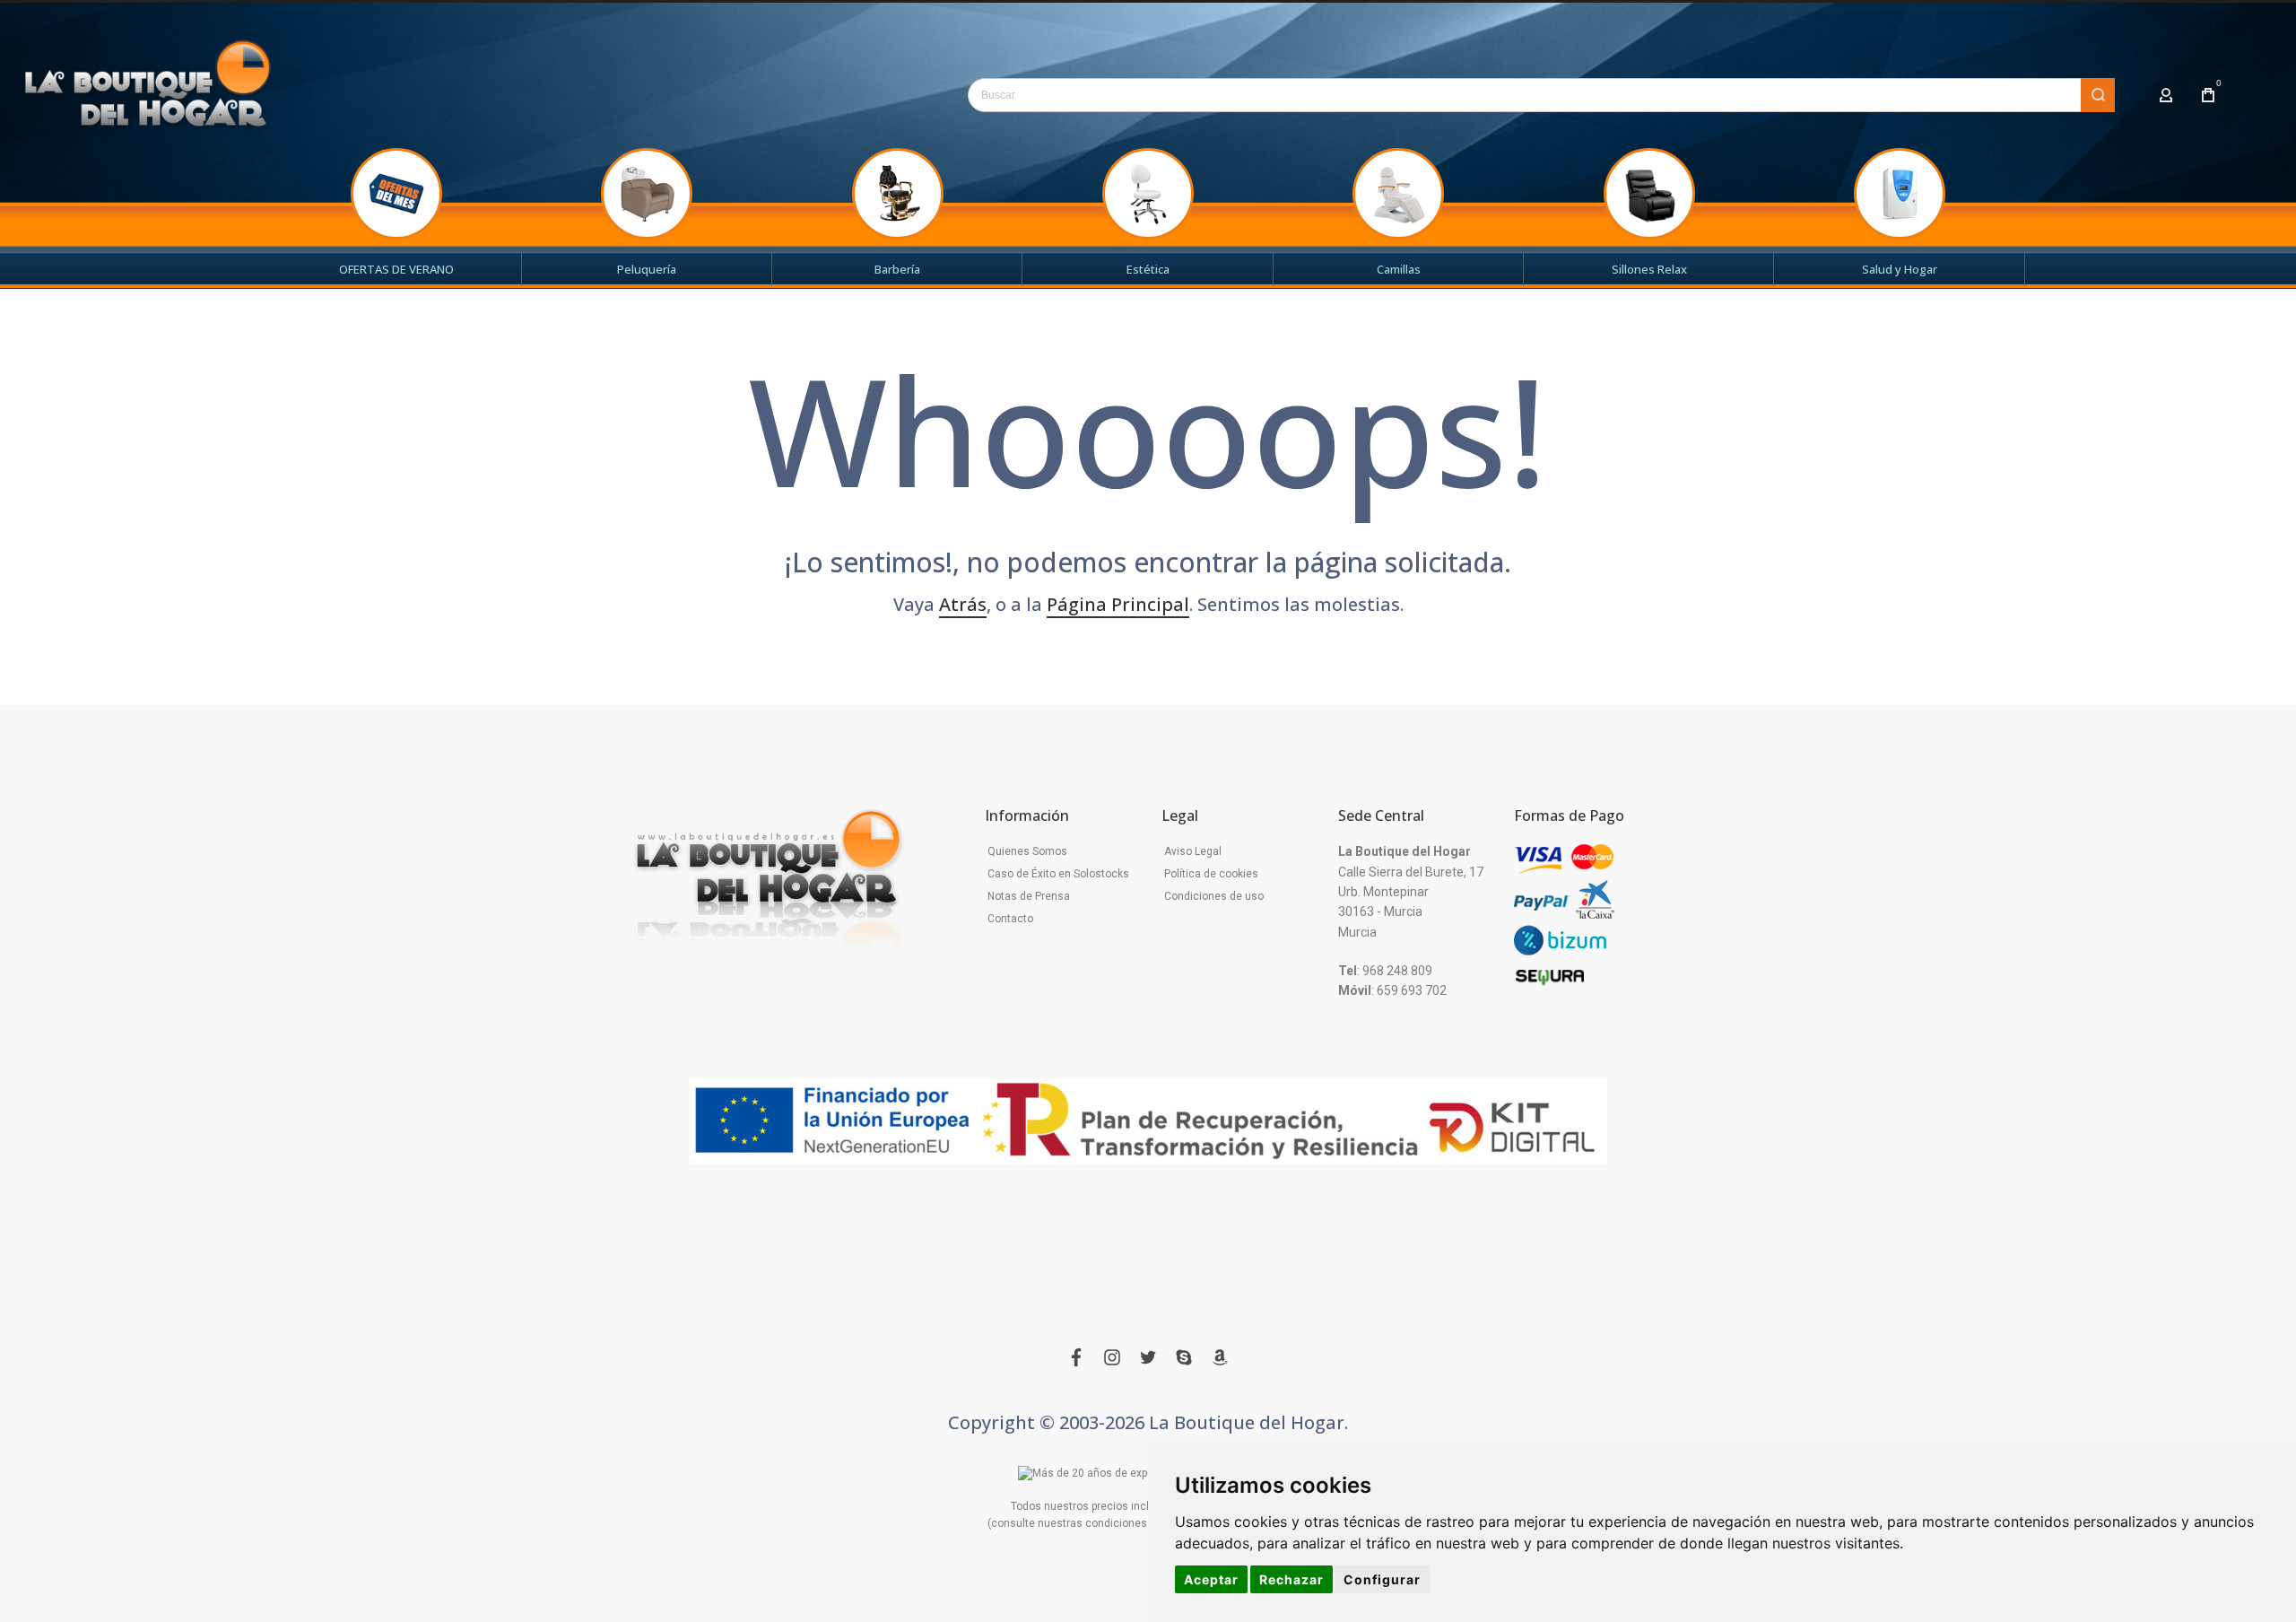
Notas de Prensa (1029, 896)
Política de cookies (1211, 874)
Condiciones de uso (1214, 896)
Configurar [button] (1382, 1579)
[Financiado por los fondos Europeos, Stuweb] (1148, 1122)
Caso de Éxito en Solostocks (1058, 874)
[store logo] (148, 91)
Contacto (1010, 919)
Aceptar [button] (1211, 1579)
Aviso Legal (1193, 851)
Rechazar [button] (1291, 1579)
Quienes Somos (1027, 851)
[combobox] (1541, 95)
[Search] (2098, 95)
